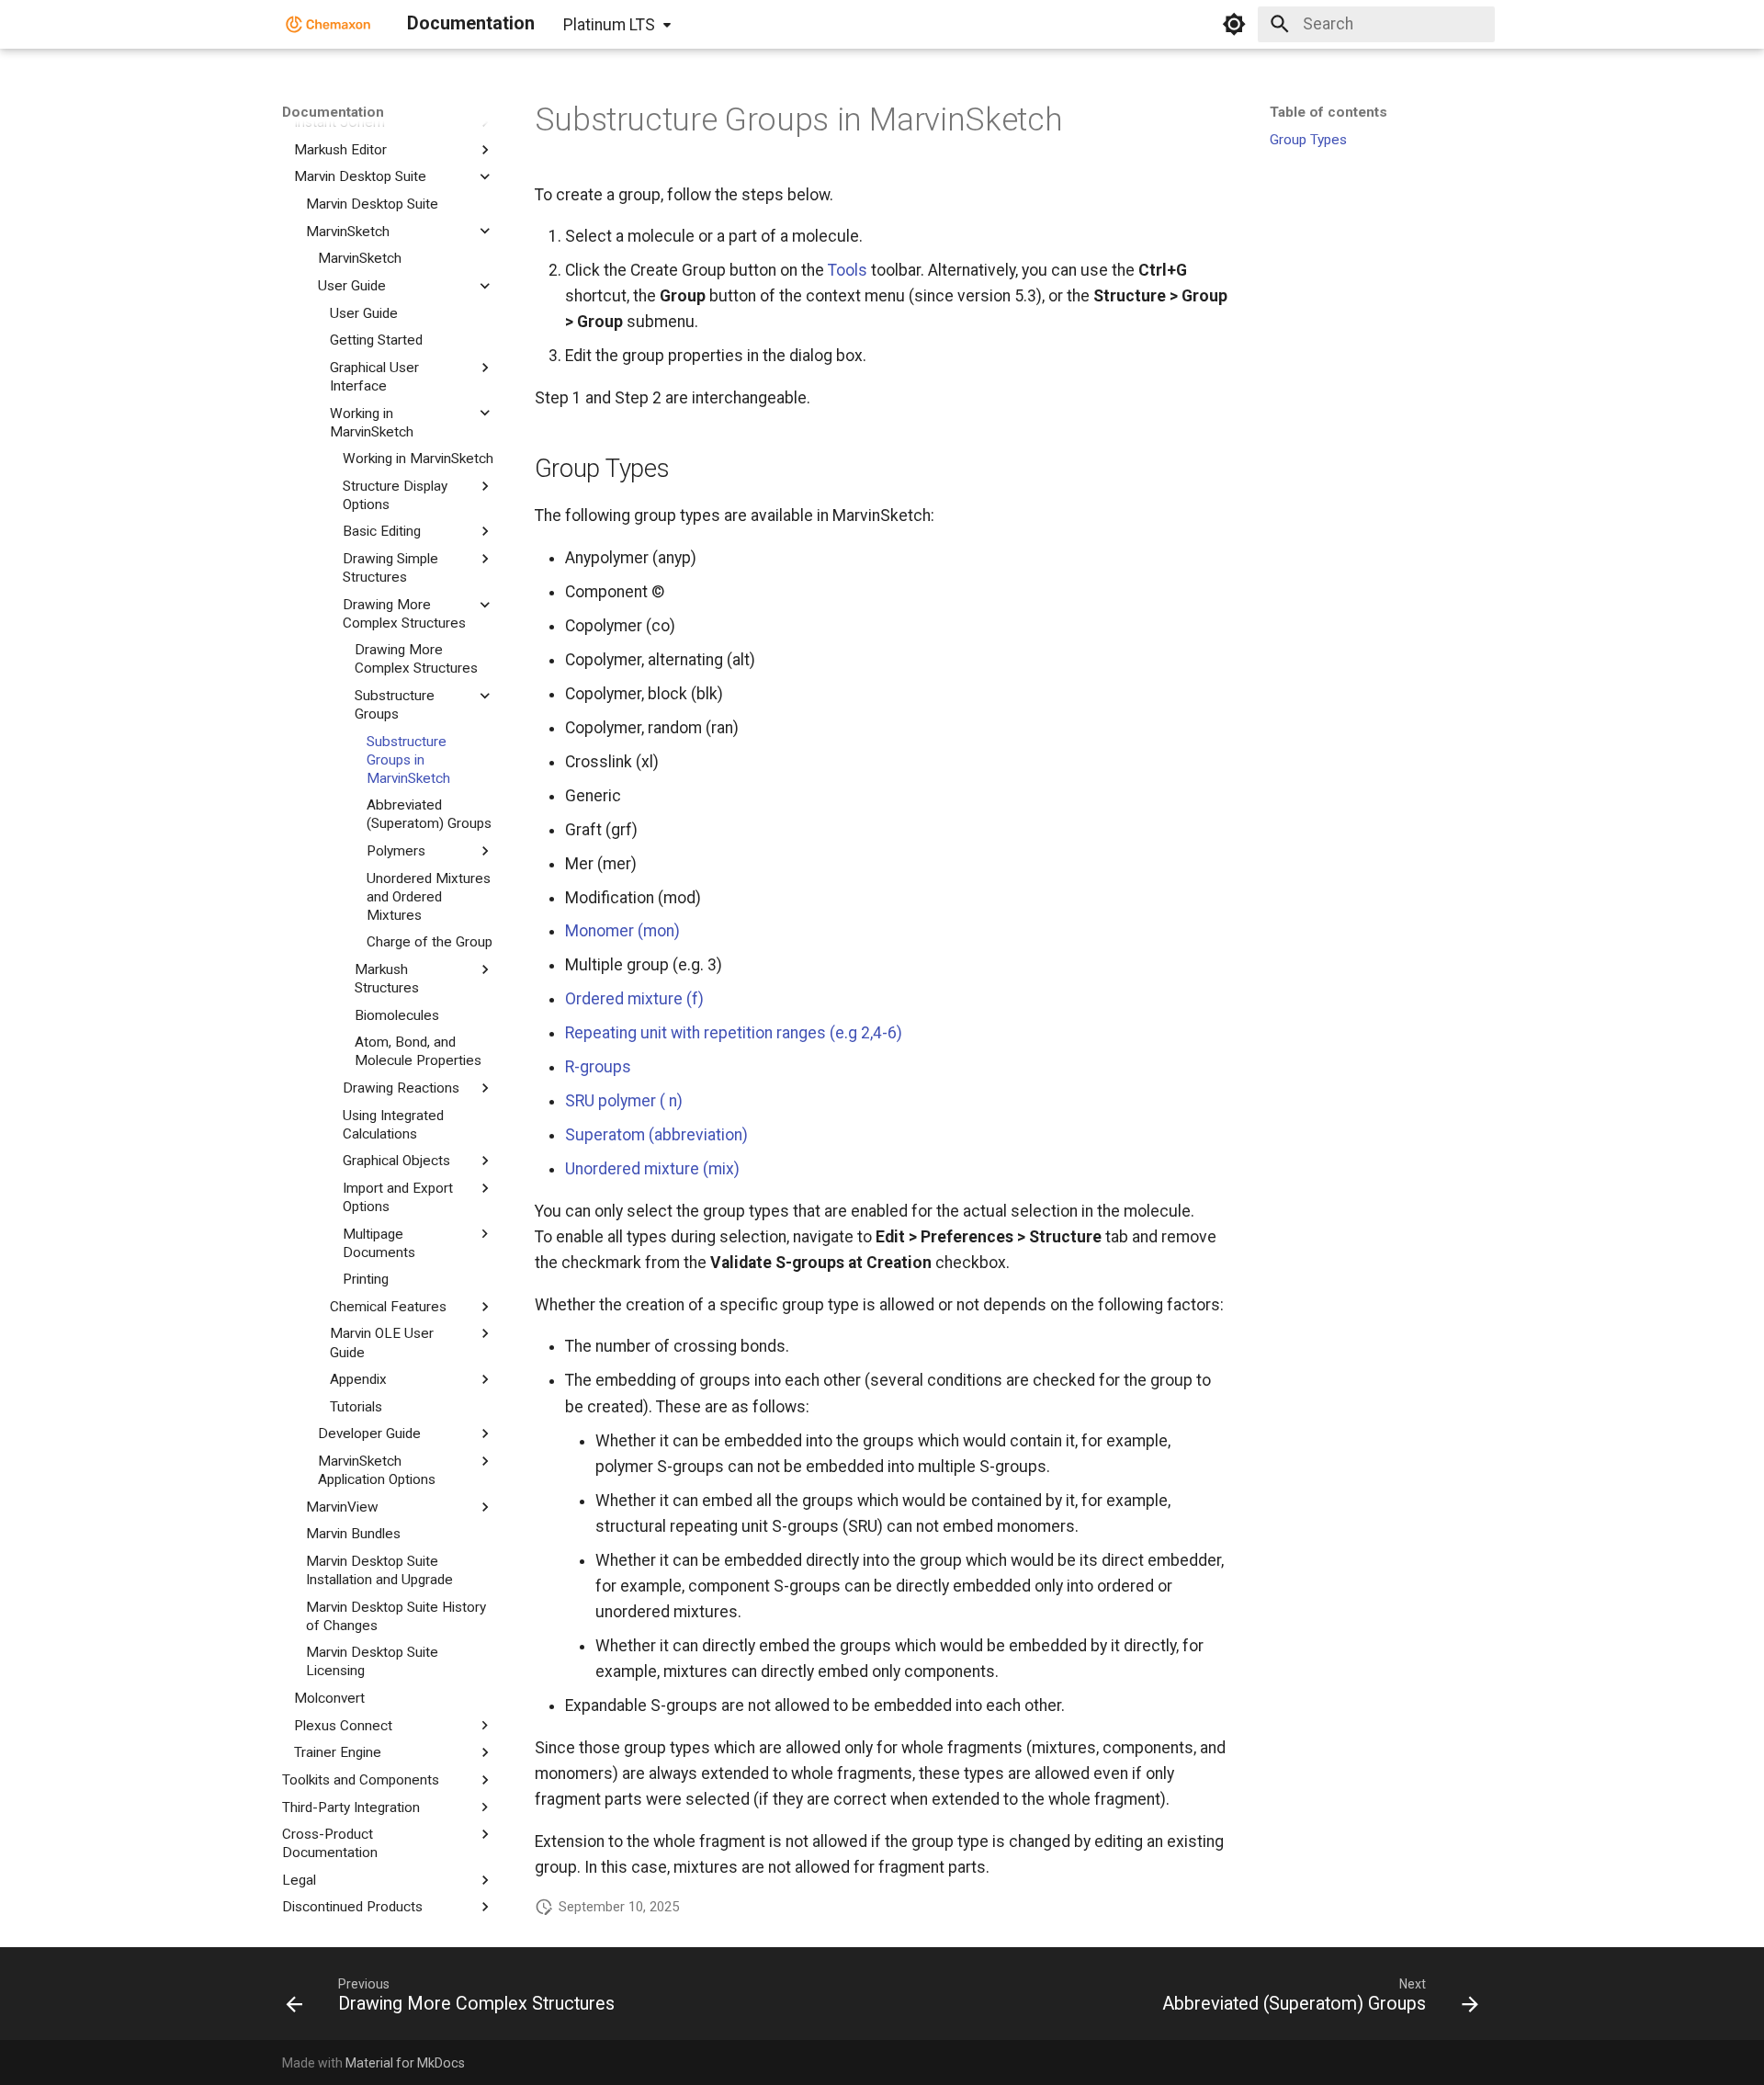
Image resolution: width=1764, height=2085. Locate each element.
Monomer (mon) (622, 931)
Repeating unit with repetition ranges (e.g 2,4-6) (734, 1033)
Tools (848, 270)
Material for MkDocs (405, 2063)
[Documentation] (328, 24)
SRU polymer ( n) (624, 1101)
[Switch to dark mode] (1234, 24)
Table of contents (1329, 112)
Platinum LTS (609, 25)
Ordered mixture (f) (634, 999)
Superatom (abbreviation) (656, 1135)
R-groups (598, 1067)
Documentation (333, 112)
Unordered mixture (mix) (652, 1169)
